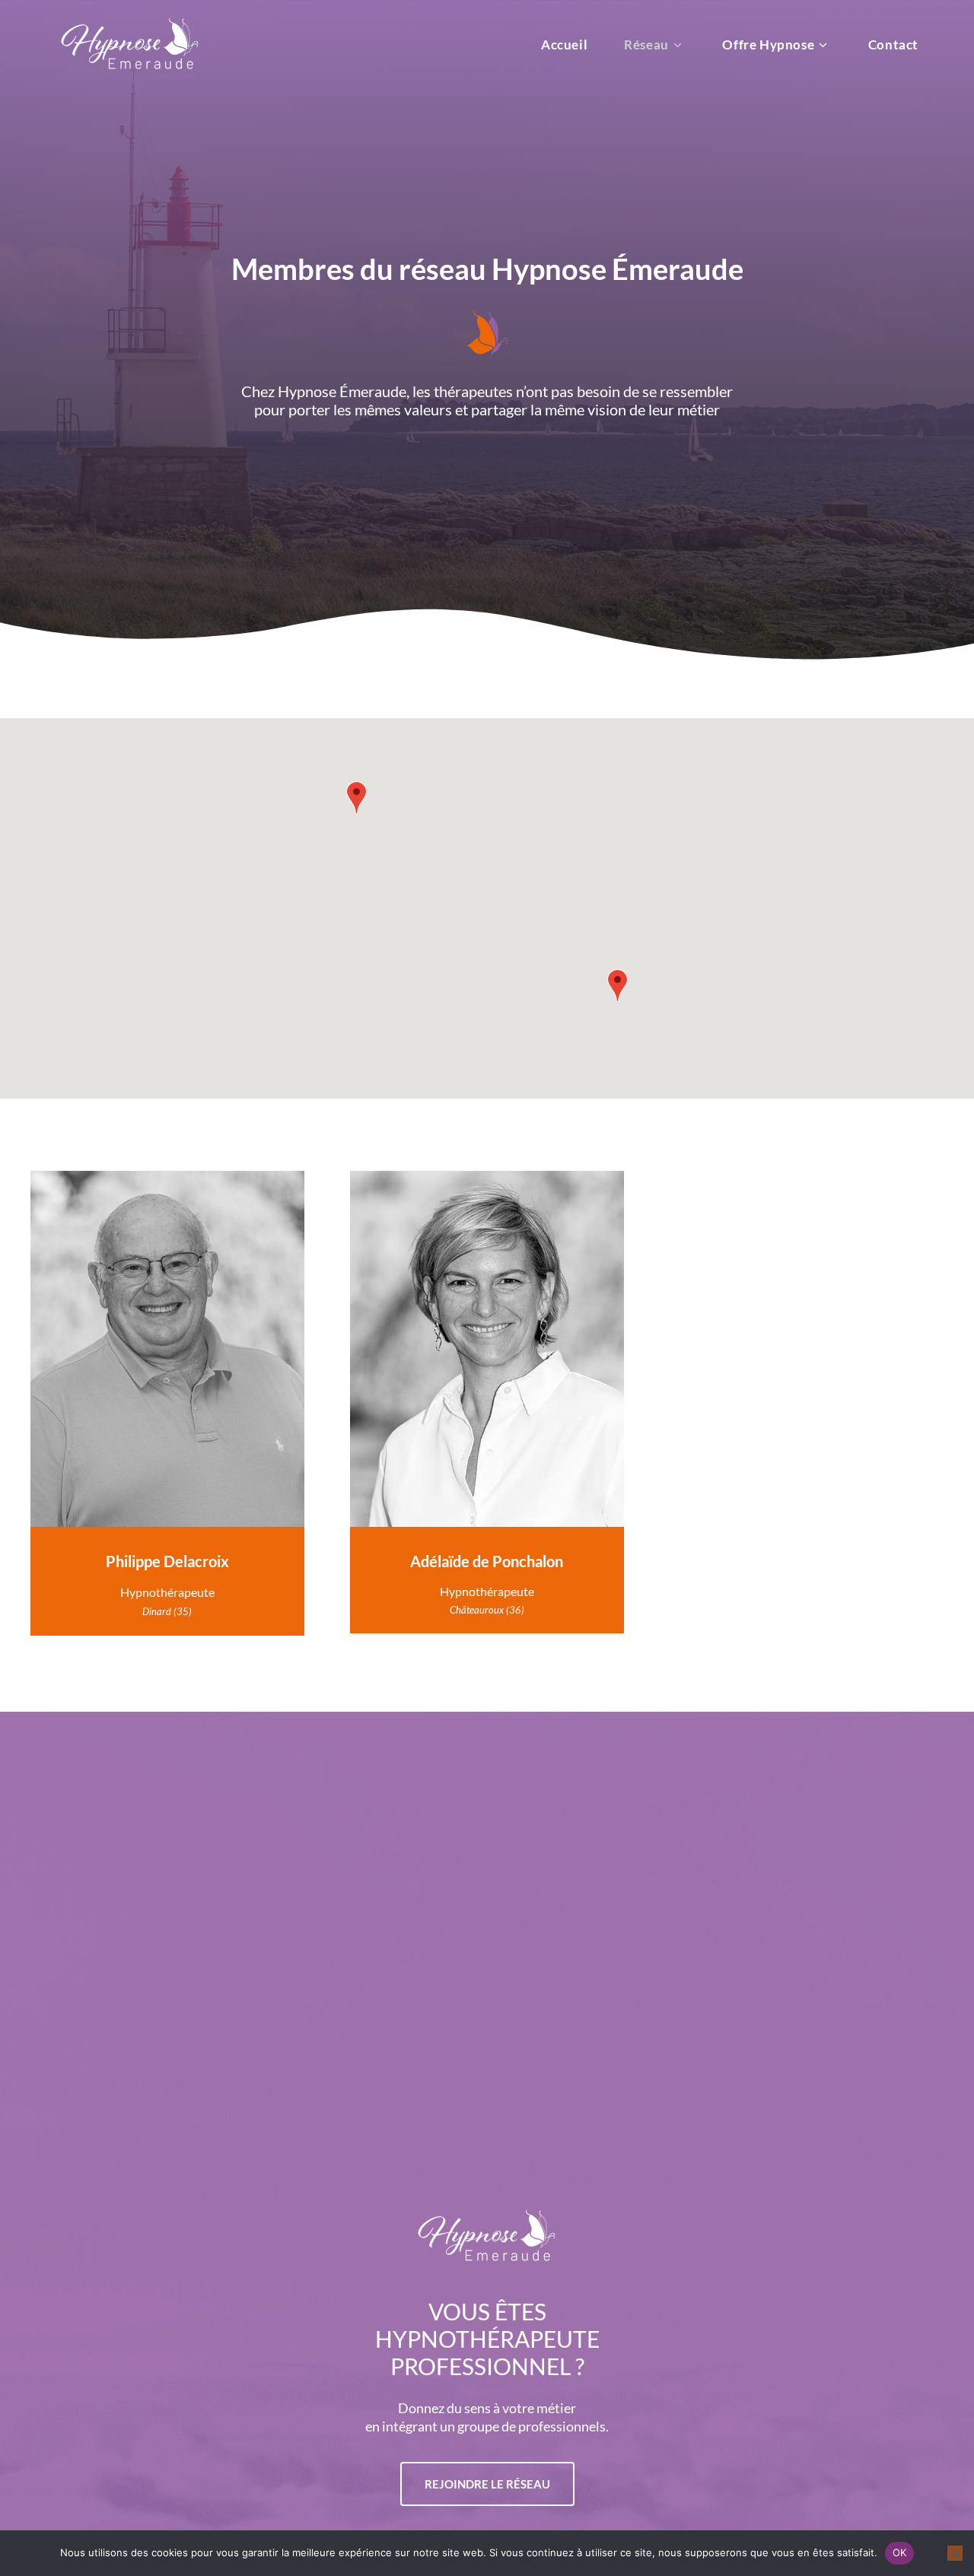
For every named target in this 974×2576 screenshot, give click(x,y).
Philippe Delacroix (167, 1561)
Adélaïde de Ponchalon (487, 1561)
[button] (356, 798)
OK (900, 2552)
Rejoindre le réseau (487, 2484)
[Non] (955, 2553)
